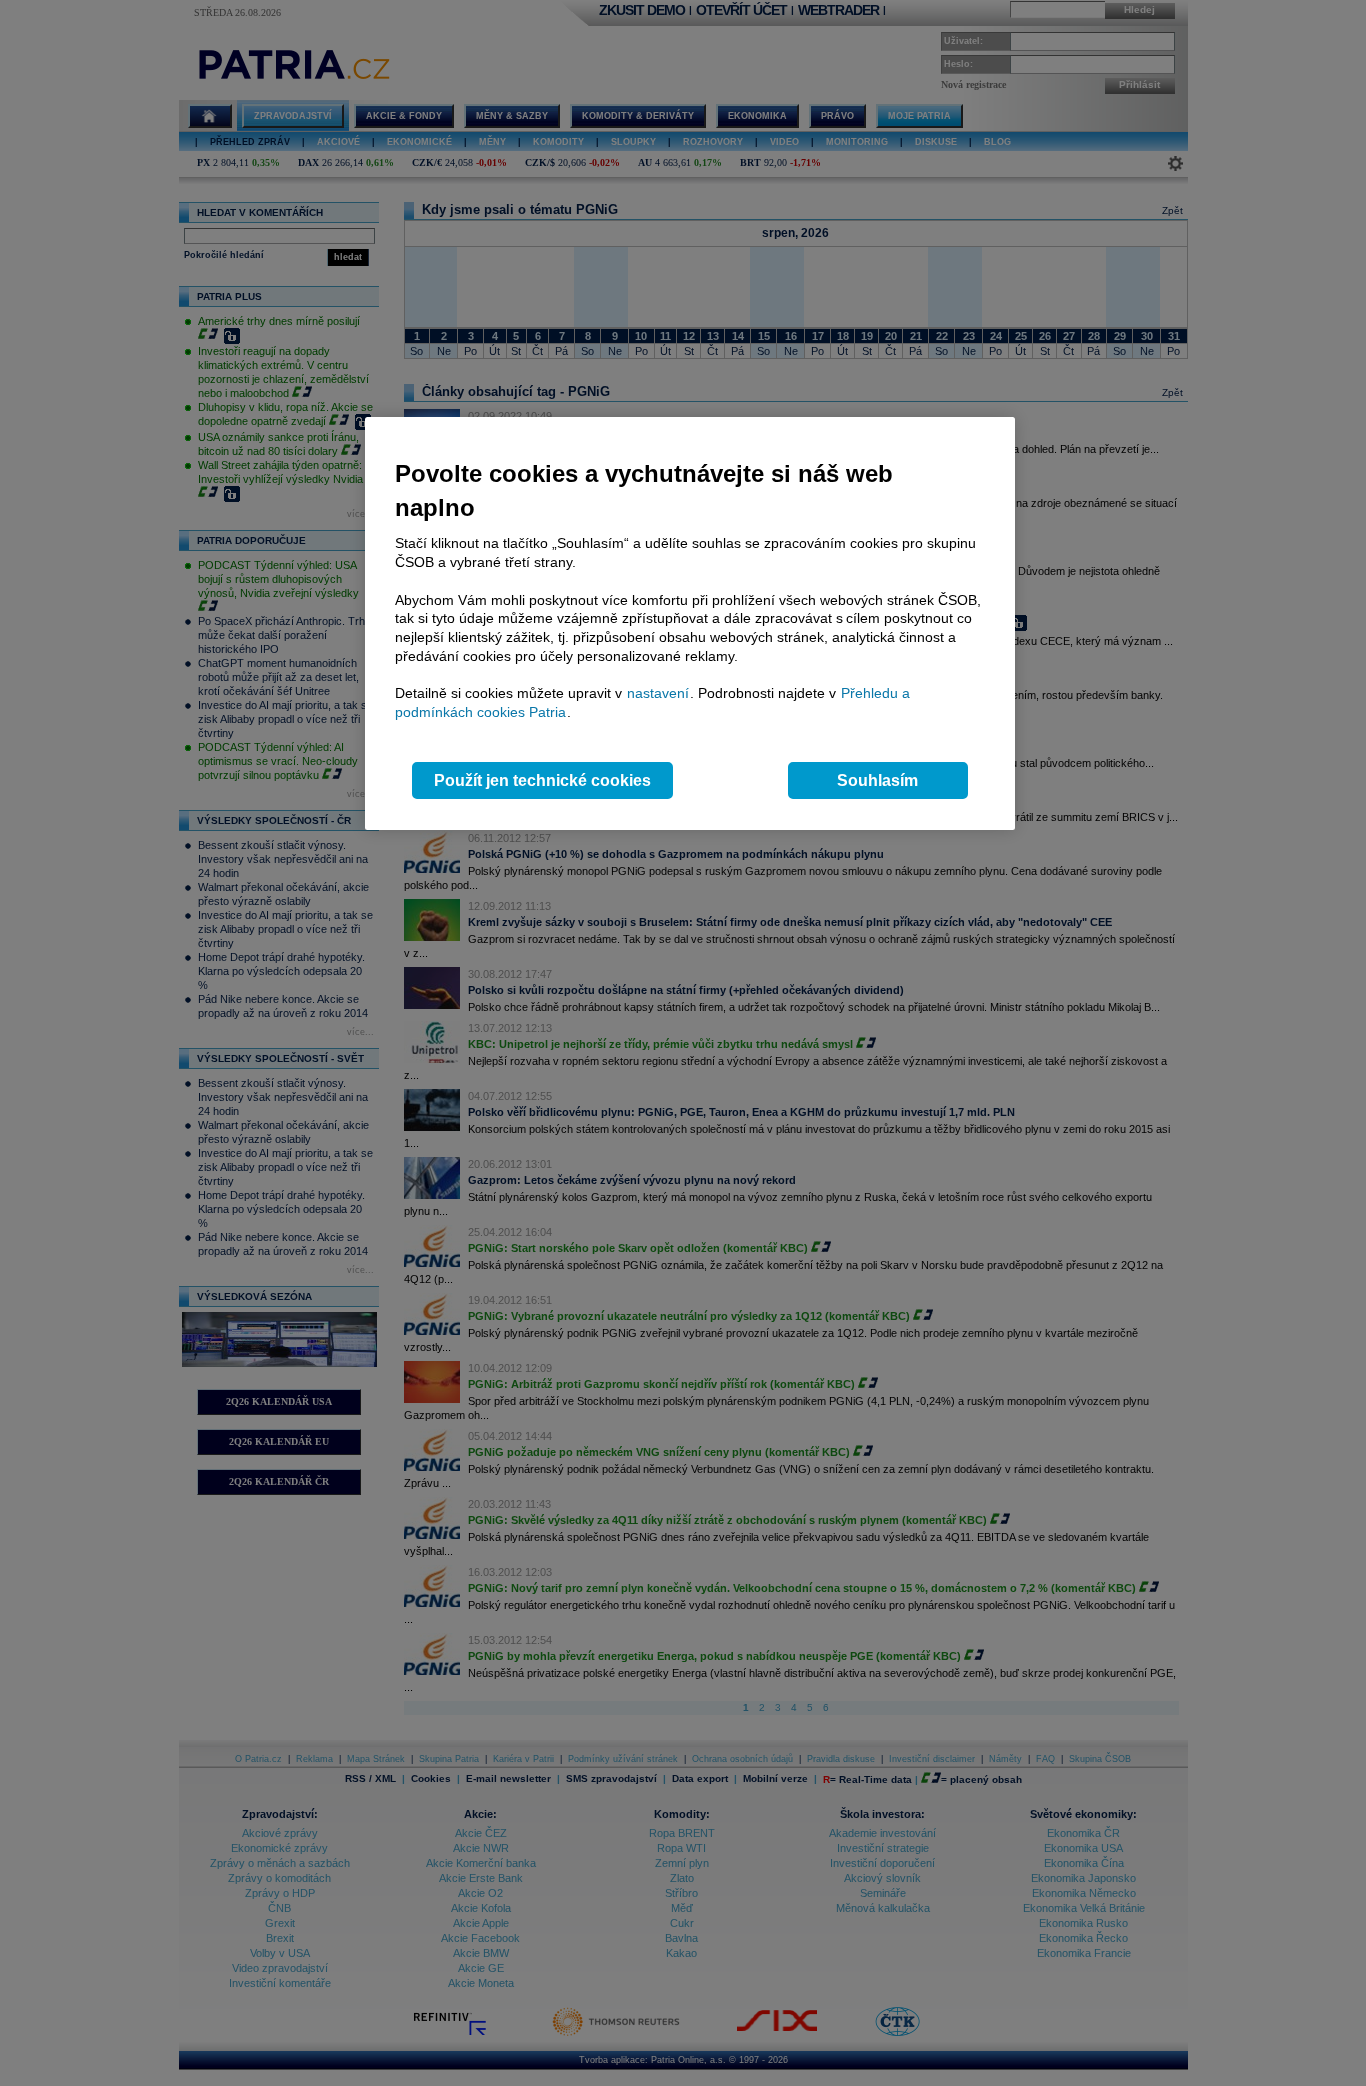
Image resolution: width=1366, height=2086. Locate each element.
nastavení (658, 693)
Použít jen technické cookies (542, 780)
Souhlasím (877, 780)
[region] (690, 623)
